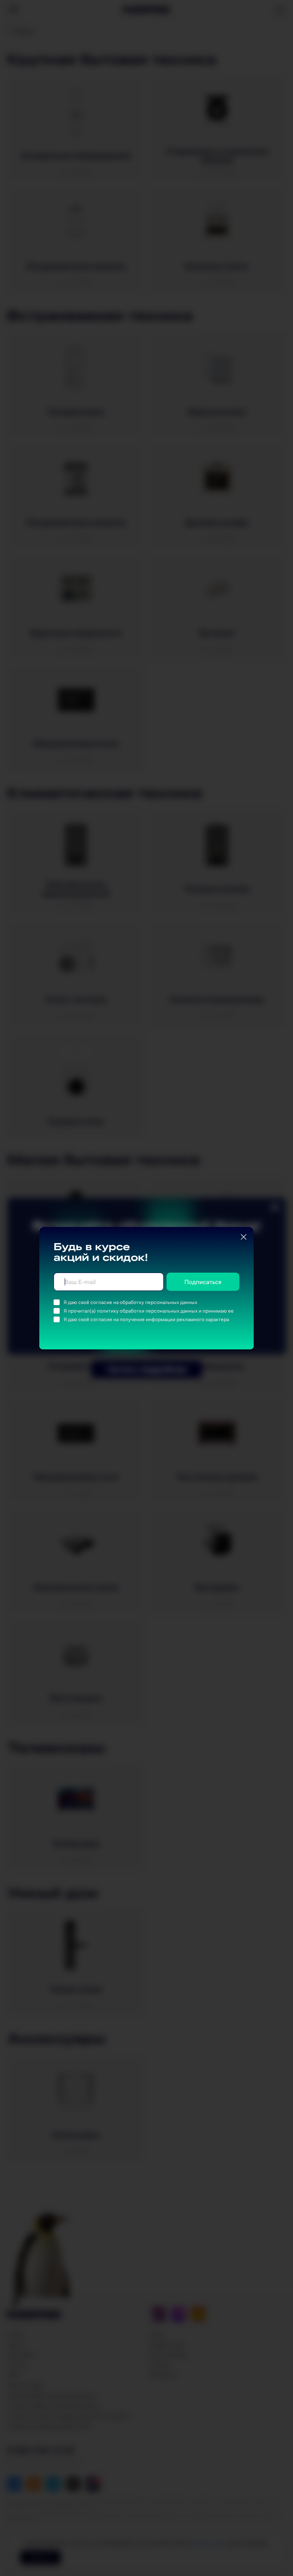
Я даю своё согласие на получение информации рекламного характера (146, 1319)
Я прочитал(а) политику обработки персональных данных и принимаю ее (149, 1311)
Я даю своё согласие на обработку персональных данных (130, 1302)
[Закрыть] (244, 1237)
